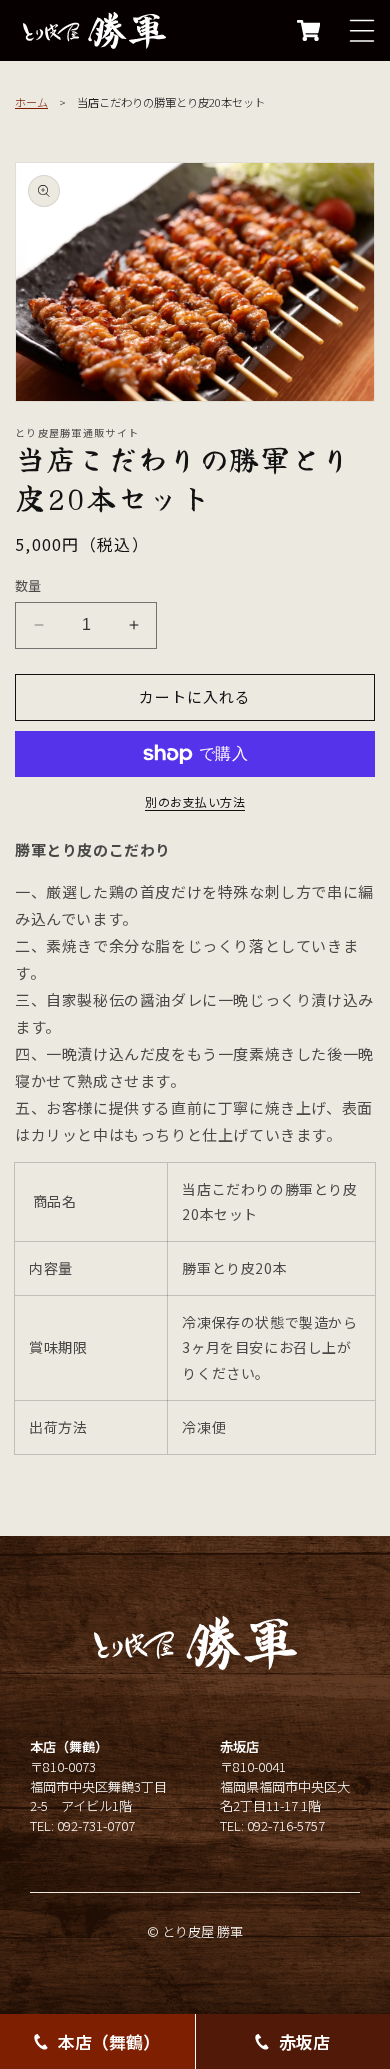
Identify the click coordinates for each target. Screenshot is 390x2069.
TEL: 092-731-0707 (82, 1825)
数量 (28, 585)
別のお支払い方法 (195, 801)
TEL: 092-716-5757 (272, 1825)
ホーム (31, 102)
